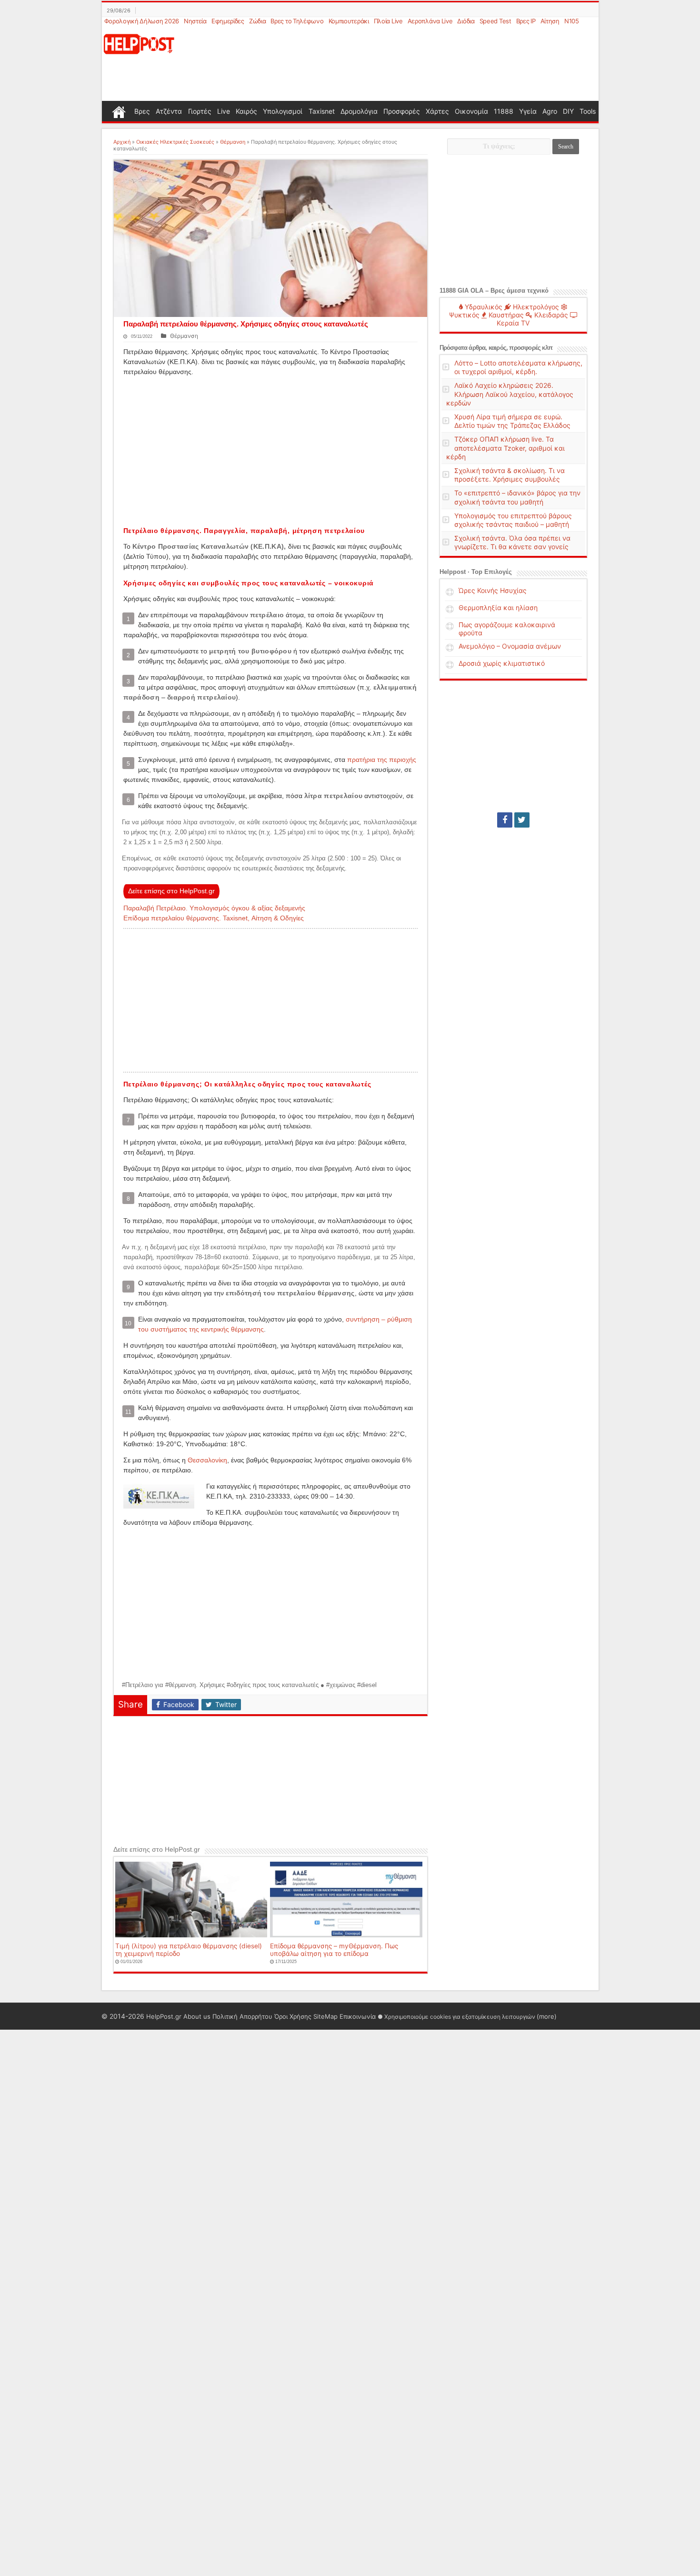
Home (119, 111)
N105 (572, 21)
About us (197, 2016)
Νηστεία (195, 21)
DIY (568, 111)
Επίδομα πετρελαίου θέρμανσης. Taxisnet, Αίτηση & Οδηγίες (214, 918)
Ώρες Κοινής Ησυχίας (493, 590)
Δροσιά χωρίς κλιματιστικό (502, 663)
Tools (588, 111)
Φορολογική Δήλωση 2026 (142, 21)
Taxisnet (322, 111)
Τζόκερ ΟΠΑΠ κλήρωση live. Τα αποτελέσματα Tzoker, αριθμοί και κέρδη (505, 448)
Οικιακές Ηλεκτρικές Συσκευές (175, 142)
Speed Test (495, 21)
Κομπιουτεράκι (349, 21)
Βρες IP (526, 21)
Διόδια (466, 21)
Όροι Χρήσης (293, 2016)
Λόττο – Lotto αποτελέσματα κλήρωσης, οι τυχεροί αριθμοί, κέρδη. (518, 367)
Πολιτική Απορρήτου (242, 2016)
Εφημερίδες (228, 21)
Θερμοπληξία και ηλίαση (498, 607)
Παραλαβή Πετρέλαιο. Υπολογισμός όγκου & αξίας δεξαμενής (214, 908)
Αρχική (122, 142)
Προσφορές (402, 111)
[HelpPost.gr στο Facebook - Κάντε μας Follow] (505, 820)
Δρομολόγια (359, 111)
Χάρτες (437, 111)
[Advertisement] (396, 64)
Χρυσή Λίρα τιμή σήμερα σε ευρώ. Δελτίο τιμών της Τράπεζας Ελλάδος (512, 421)
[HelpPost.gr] (139, 43)
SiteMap (325, 2016)
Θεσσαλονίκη (207, 1460)
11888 (504, 111)
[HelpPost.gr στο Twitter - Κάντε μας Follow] (522, 820)
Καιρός (246, 111)
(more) (547, 2016)
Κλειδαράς (550, 315)
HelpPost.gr (164, 2016)
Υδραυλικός (483, 307)
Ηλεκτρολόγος (535, 307)
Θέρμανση (233, 142)
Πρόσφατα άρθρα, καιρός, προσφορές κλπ (496, 348)
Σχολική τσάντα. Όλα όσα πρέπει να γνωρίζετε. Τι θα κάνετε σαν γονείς (512, 542)
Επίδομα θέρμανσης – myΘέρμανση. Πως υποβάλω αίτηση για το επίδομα (334, 1950)
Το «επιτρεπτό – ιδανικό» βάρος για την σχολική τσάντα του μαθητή (517, 497)
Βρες (142, 111)
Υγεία (528, 111)
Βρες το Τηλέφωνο (297, 21)
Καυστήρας (505, 315)
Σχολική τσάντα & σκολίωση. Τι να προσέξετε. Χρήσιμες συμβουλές (510, 475)
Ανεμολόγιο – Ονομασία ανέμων (510, 646)
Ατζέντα (169, 111)
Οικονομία (471, 111)
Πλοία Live (388, 21)
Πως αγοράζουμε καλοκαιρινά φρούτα (507, 629)
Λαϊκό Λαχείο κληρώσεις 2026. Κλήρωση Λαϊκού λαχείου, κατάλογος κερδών (510, 394)
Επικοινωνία (358, 2016)
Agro (550, 111)
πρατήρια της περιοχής (382, 760)
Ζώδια (258, 21)
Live (224, 111)
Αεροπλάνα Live (430, 21)
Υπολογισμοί (283, 111)
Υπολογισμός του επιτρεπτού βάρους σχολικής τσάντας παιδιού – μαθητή (513, 520)
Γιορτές (200, 111)
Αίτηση (550, 21)
